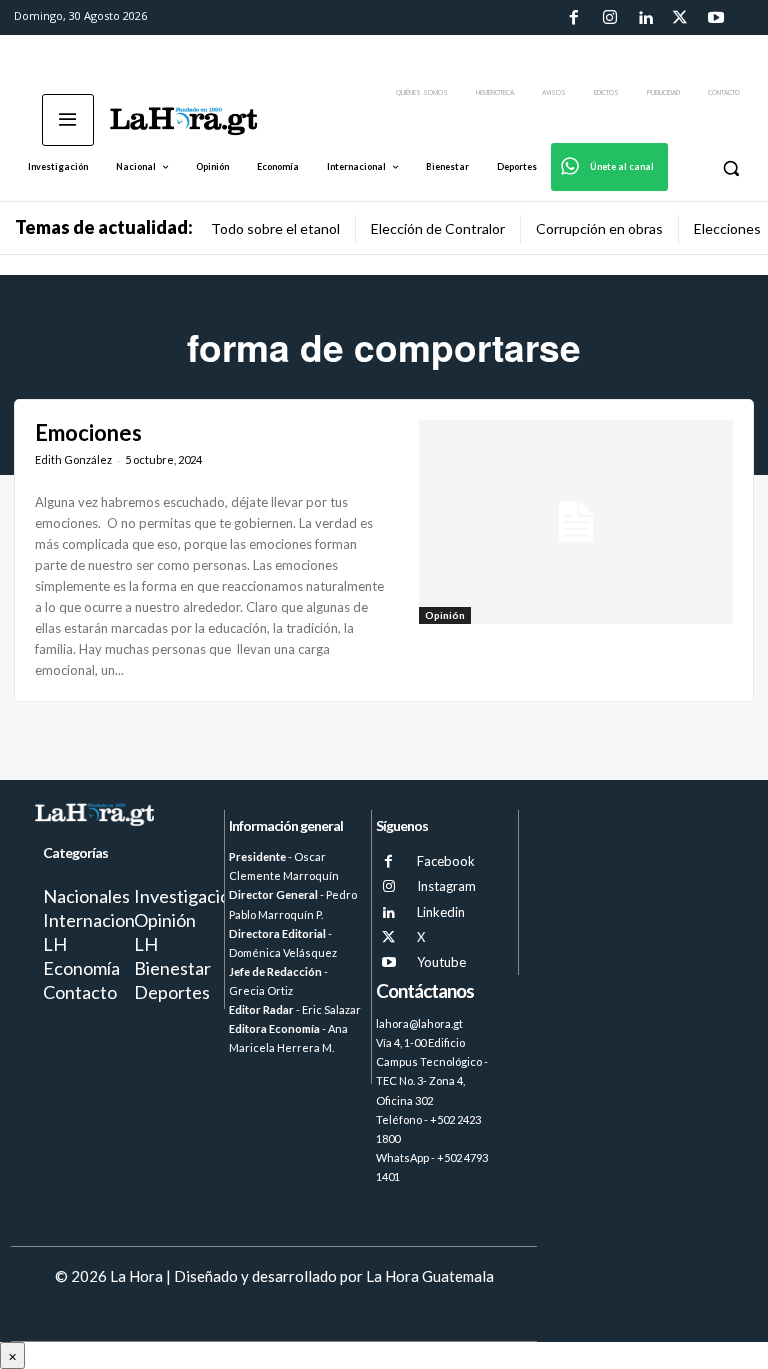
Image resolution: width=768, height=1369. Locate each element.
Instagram (446, 886)
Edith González (73, 459)
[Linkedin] (645, 18)
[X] (388, 937)
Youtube (441, 962)
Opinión (445, 615)
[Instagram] (609, 18)
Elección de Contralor (438, 228)
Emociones (88, 432)
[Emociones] (576, 522)
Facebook (446, 861)
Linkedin (441, 912)
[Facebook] (574, 18)
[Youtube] (716, 18)
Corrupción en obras (599, 228)
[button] (730, 167)
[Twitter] (680, 18)
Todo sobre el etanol (275, 228)
